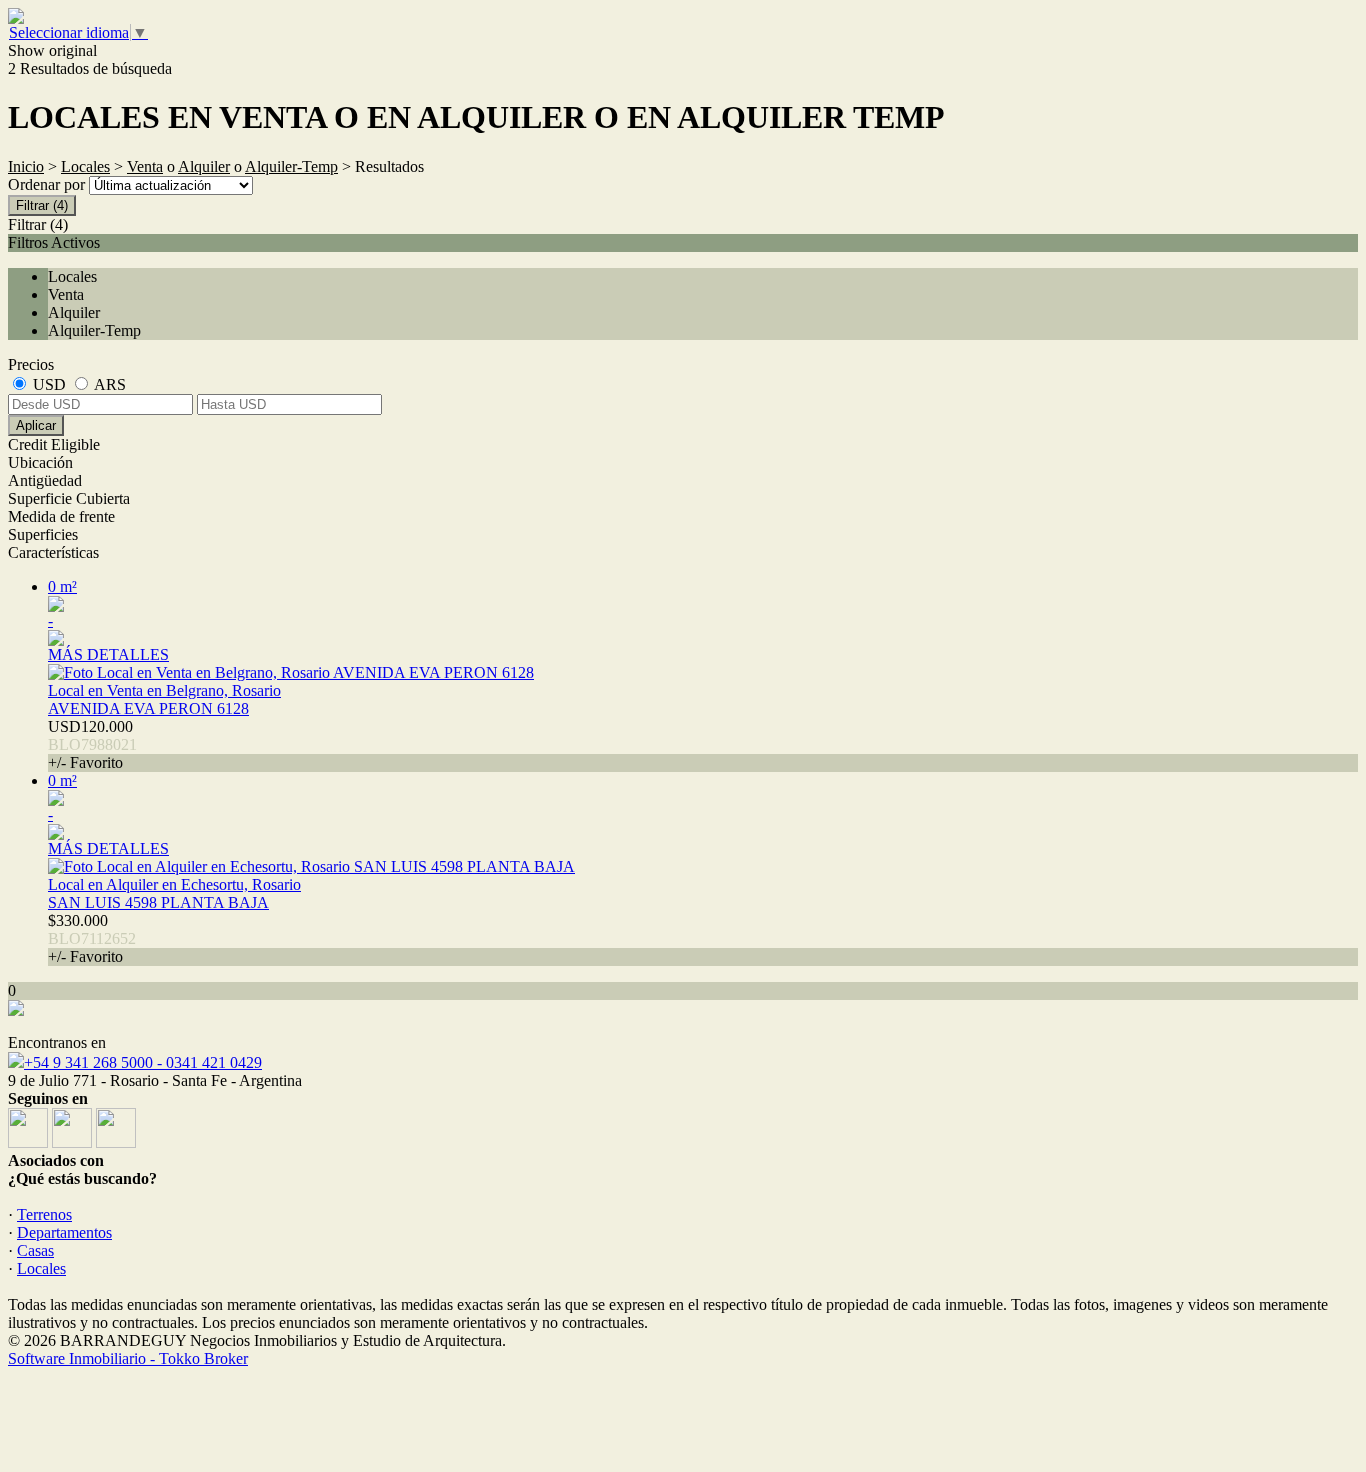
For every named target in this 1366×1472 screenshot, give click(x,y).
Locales (85, 166)
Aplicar (36, 425)
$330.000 (92, 938)
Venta (145, 166)
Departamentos (64, 1232)
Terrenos (44, 1214)
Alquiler (204, 166)
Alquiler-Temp (291, 166)
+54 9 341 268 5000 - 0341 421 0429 (143, 1062)
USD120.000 (92, 744)
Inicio (26, 166)
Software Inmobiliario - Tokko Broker (128, 1358)
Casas (35, 1250)
